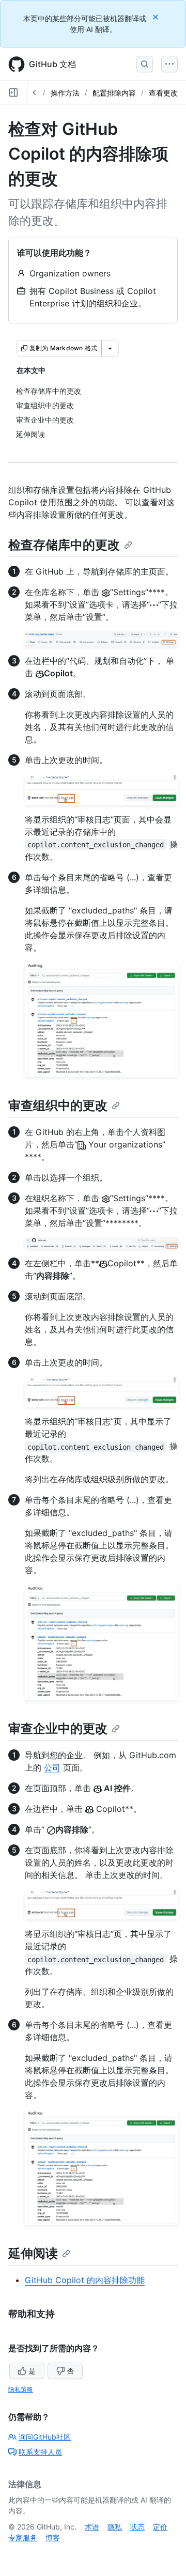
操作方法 (65, 93)
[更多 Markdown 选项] (110, 348)
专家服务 (23, 2538)
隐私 (115, 2527)
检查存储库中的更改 (64, 545)
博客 (53, 2538)
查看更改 (163, 93)
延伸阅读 (33, 2253)
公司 (52, 1767)
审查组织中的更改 (58, 1105)
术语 (92, 2527)
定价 (160, 2527)
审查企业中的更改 (58, 1728)
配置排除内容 (114, 93)
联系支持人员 (40, 2452)
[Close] (157, 17)
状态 (137, 2527)
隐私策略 (21, 2389)
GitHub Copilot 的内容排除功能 (85, 2280)
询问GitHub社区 (45, 2437)
